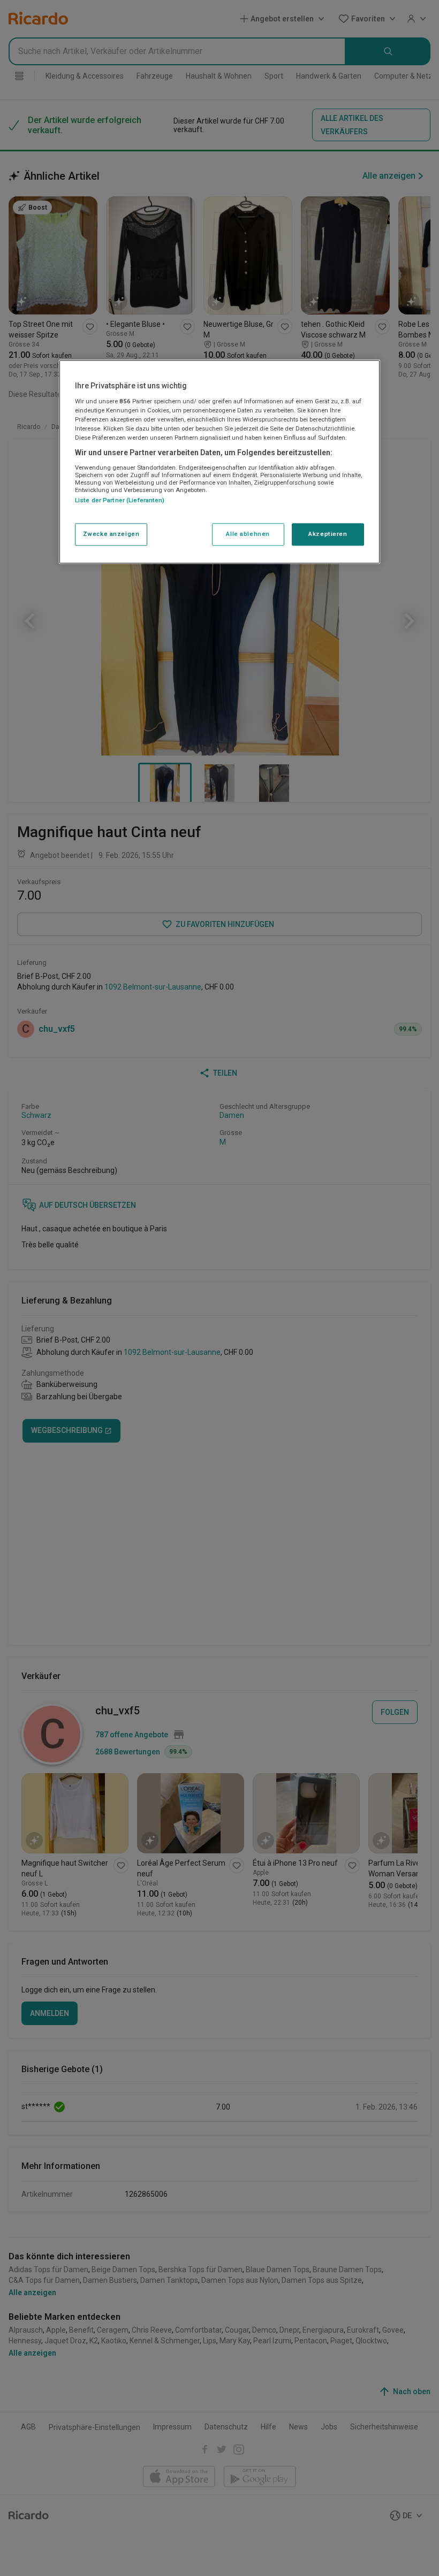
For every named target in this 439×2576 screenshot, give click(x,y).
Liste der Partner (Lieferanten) (120, 500)
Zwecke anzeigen (111, 534)
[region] (219, 462)
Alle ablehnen (248, 534)
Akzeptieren (328, 534)
